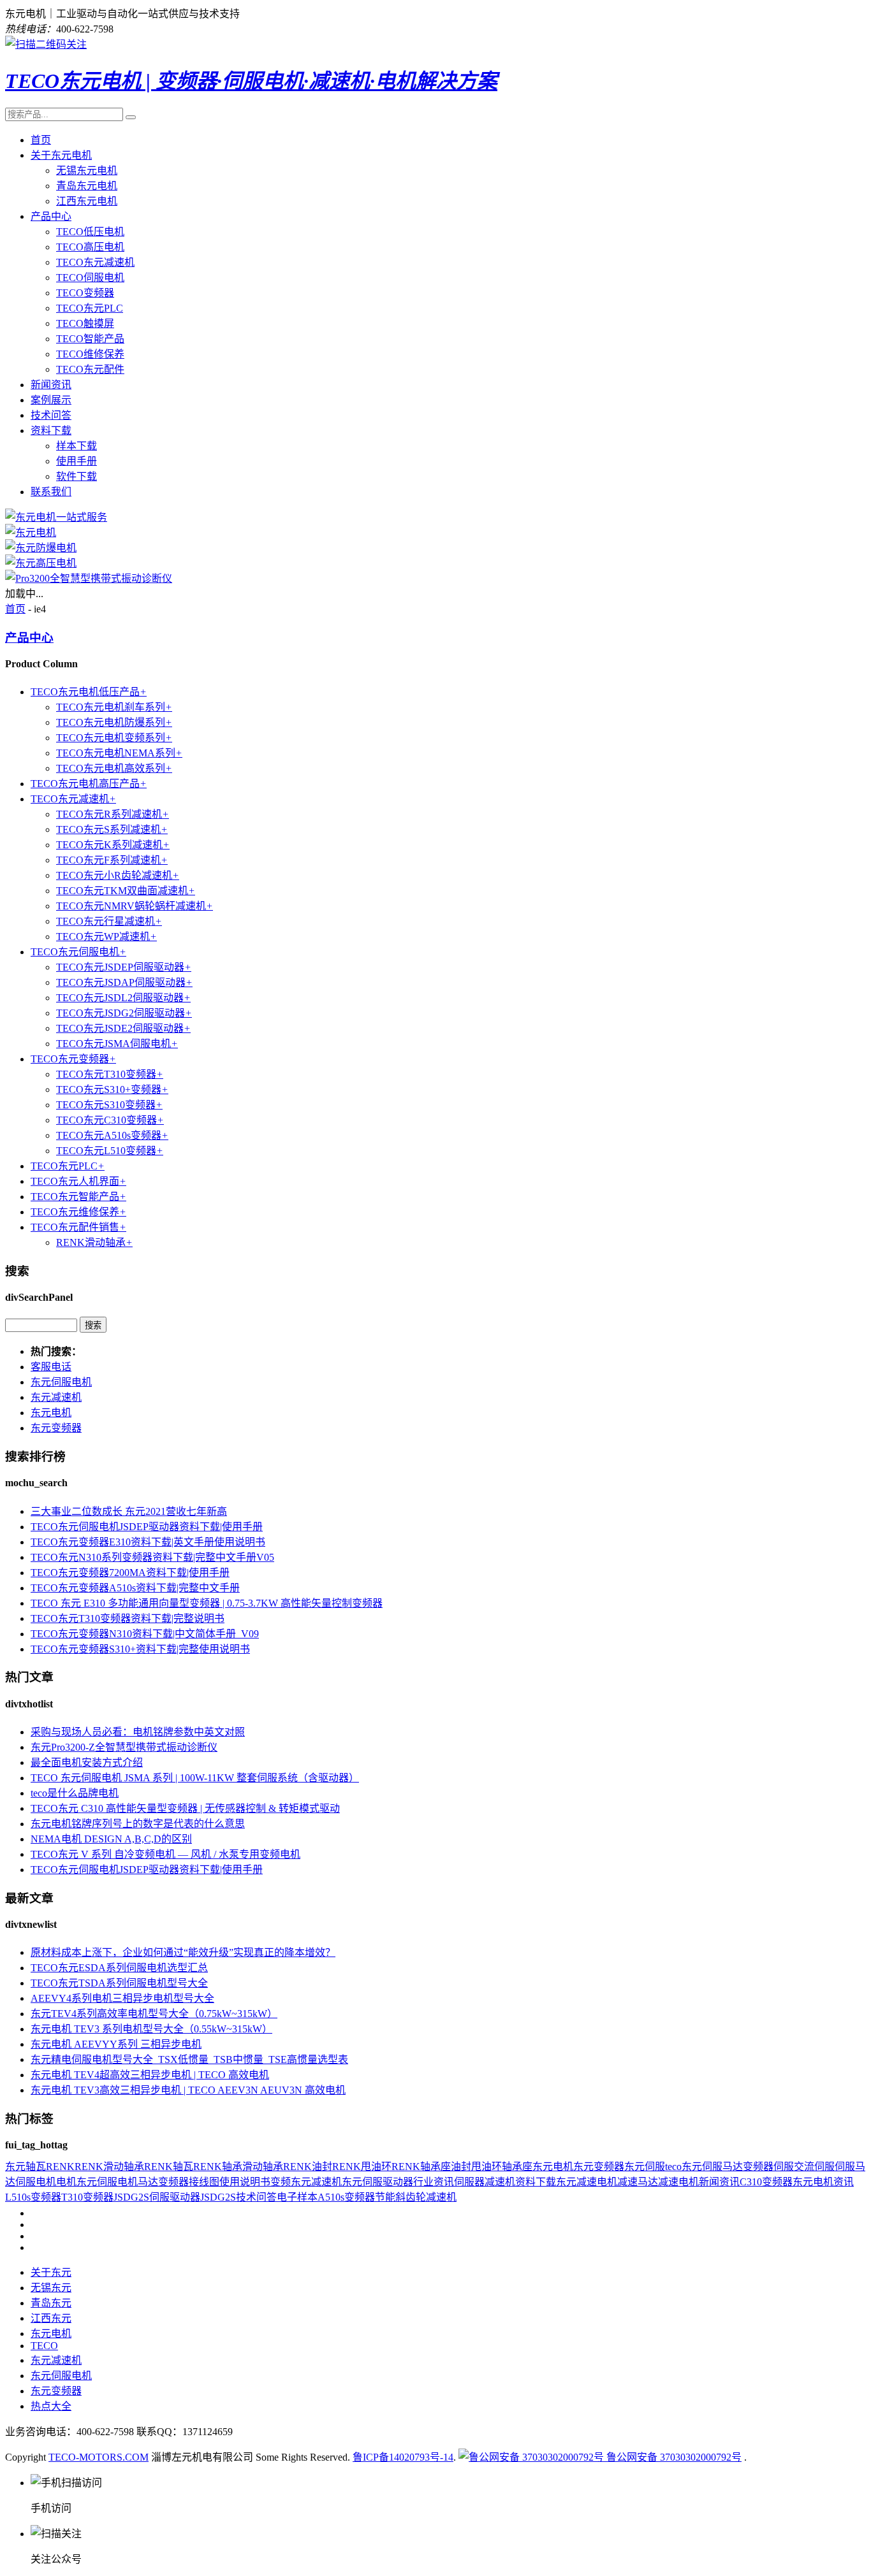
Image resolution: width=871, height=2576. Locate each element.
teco (673, 2167)
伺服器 (469, 2182)
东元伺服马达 (712, 2167)
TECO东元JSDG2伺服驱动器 (124, 1013)
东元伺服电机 (61, 1382)
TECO (44, 2346)
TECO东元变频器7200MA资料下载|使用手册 (130, 1573)
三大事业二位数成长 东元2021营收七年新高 (129, 1511)
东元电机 (51, 1413)
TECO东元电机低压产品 (89, 692)
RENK (60, 2167)
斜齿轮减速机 (426, 2197)
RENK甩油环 (362, 2167)
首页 (41, 140)
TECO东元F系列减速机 (112, 860)
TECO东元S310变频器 (109, 1105)
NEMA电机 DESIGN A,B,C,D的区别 (111, 1839)
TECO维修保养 (90, 354)
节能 (385, 2197)
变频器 (758, 2167)
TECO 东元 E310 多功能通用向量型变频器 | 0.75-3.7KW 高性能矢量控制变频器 (207, 1603)
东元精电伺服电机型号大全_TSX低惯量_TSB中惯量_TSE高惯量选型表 (189, 2059)
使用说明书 (245, 2182)
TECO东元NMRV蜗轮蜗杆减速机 (135, 906)
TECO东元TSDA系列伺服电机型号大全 (119, 1983)
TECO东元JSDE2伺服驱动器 (123, 1028)
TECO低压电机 (90, 232)
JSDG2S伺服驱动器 (157, 2197)
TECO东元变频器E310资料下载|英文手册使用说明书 (148, 1542)
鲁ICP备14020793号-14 (403, 2457)
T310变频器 (87, 2197)
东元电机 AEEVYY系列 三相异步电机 (116, 2044)
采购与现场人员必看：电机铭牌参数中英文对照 (138, 1732)
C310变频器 (766, 2182)
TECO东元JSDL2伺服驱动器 (123, 998)
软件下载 (77, 476)
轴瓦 (36, 2167)
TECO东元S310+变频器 (112, 1089)
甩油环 (487, 2167)
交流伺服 (814, 2167)
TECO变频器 (85, 293)
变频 (281, 2182)
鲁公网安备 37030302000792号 (673, 2457)
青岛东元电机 (87, 186)
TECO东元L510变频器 (110, 1151)
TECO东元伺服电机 (78, 952)
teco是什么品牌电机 (75, 1793)
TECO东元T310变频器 (110, 1074)
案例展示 (51, 400)
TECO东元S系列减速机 (112, 829)
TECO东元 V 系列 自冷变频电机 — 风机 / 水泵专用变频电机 (165, 1854)
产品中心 (51, 216)
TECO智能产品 (90, 339)
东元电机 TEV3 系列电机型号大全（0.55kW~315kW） (151, 2029)
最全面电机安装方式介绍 (87, 1762)
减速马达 (638, 2182)
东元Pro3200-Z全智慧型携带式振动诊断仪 (124, 1747)
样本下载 (77, 446)
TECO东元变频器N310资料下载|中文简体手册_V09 (145, 1634)
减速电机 (678, 2182)
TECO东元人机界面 (78, 1181)
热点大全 (51, 2406)
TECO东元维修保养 (78, 1212)
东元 (15, 2167)
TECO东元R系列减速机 (113, 814)
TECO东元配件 (90, 369)
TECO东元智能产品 (78, 1197)
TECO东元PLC (90, 308)
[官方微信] (46, 44)
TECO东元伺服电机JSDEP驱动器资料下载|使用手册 (147, 1527)
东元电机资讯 (823, 2182)
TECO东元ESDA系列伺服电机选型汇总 (119, 1968)
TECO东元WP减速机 (106, 937)
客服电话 (51, 1367)
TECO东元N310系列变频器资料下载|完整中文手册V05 (152, 1557)
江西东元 (51, 2318)
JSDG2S (218, 2197)
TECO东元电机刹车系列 (114, 707)
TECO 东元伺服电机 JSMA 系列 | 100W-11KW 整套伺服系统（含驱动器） (195, 1778)
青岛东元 (51, 2303)
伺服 (784, 2167)
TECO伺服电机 (90, 278)
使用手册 (77, 461)
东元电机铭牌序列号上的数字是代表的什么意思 (138, 1824)
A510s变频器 (346, 2197)
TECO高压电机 (90, 247)
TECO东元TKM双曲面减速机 (126, 891)
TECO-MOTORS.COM (99, 2457)
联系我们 (51, 492)
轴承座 (517, 2167)
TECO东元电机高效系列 (114, 768)
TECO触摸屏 (85, 323)
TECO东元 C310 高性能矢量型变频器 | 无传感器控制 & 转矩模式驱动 (185, 1808)
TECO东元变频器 (73, 1059)
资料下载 (51, 431)
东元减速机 (56, 1397)
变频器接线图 (189, 2182)
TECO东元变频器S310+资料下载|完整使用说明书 (140, 1649)
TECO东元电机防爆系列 (114, 722)
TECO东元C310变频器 (110, 1120)
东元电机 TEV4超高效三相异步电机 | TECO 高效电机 (150, 2075)
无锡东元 (51, 2288)
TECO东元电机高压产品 (89, 784)
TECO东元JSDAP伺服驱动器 (124, 982)
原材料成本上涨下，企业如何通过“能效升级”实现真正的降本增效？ (183, 1952)
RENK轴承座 (421, 2167)
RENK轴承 (218, 2167)
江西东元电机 (87, 201)
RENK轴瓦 (169, 2167)
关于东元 (51, 2272)
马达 (148, 2182)
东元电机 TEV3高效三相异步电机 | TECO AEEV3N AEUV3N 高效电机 (188, 2090)
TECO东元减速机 (95, 262)
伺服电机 (36, 2182)
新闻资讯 (51, 385)
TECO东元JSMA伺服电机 (117, 1044)
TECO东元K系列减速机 (113, 845)
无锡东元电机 (87, 170)
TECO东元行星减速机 (109, 921)
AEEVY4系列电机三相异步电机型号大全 (122, 1998)
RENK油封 (308, 2167)
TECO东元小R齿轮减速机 (118, 875)
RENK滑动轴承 (94, 1242)
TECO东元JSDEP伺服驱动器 (124, 967)
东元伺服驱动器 (377, 2182)
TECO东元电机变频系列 (114, 738)
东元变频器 (56, 1428)
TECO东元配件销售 (78, 1227)
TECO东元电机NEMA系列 (119, 753)
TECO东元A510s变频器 (112, 1135)
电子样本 (297, 2197)
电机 (66, 2182)
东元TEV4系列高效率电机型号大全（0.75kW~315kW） (154, 2014)
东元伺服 (645, 2167)
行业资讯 (434, 2182)
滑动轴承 (263, 2167)
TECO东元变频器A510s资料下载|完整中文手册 (135, 1588)
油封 (461, 2167)
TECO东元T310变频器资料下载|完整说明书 (128, 1618)
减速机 (500, 2182)
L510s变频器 (33, 2197)
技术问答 (51, 415)
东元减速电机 (587, 2182)
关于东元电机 (61, 155)
